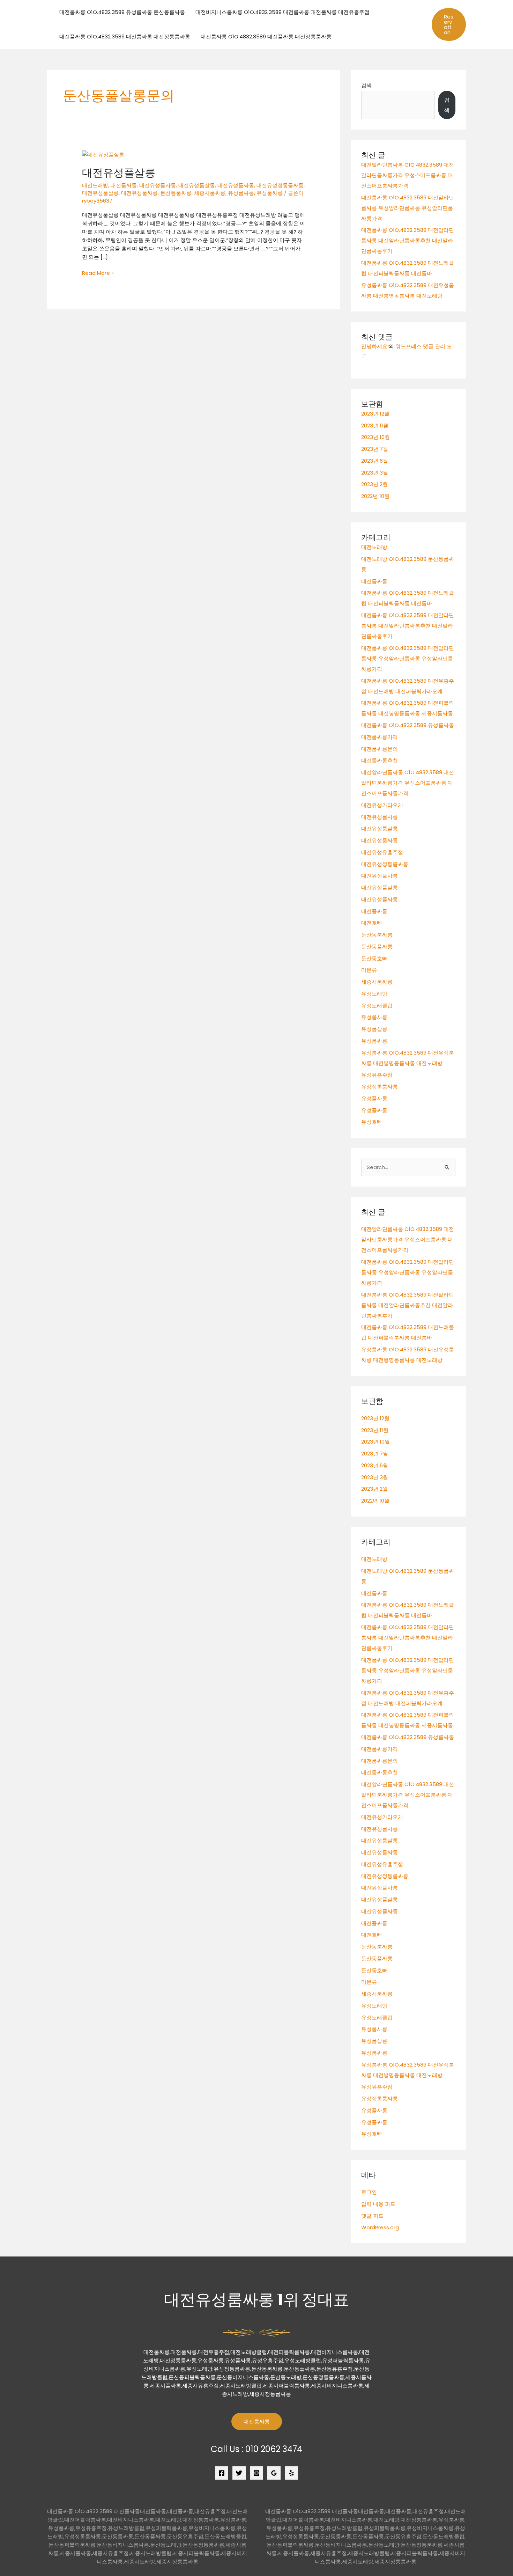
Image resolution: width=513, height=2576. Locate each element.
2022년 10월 (375, 496)
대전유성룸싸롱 (236, 185)
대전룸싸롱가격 (380, 737)
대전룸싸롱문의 (380, 749)
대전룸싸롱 (124, 185)
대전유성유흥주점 (382, 852)
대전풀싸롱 (374, 911)
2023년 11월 (375, 425)
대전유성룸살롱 (197, 185)
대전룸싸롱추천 (380, 760)
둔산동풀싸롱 (176, 193)
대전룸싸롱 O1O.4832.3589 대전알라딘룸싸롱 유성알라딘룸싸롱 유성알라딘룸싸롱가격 (408, 208)
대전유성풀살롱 (119, 173)
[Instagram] (256, 2473)
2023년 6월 (375, 461)
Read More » (98, 273)
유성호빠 (372, 1122)
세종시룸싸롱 (210, 193)
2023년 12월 (375, 414)
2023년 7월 (375, 449)
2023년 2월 (374, 484)
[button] (449, 24)
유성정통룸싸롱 (380, 1087)
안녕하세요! (375, 346)
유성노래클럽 (377, 1006)
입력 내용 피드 (378, 2204)
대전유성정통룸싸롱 (280, 185)
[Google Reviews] (274, 2473)
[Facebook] (222, 2473)
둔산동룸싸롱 (377, 935)
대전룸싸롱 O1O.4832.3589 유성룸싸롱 (408, 725)
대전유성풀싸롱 (139, 193)
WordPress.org (380, 2227)
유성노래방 (374, 994)
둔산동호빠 (374, 958)
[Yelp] (291, 2473)
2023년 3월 (375, 473)
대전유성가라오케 (382, 805)
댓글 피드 (372, 2216)
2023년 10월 (376, 437)
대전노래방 (95, 185)
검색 (366, 85)
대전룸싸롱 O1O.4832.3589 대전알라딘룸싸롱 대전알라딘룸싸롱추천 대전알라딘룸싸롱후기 (408, 240)
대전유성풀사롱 (380, 876)
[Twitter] (239, 2473)
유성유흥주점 (377, 1075)
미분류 (369, 970)
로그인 (369, 2192)
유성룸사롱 (374, 1017)
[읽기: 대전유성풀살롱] (103, 154)
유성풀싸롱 (270, 193)
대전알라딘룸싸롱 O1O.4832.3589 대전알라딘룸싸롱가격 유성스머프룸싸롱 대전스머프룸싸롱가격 (408, 175)
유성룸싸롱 (241, 193)
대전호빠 (372, 923)
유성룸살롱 (374, 1029)
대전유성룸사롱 (158, 185)
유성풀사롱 (374, 1098)
